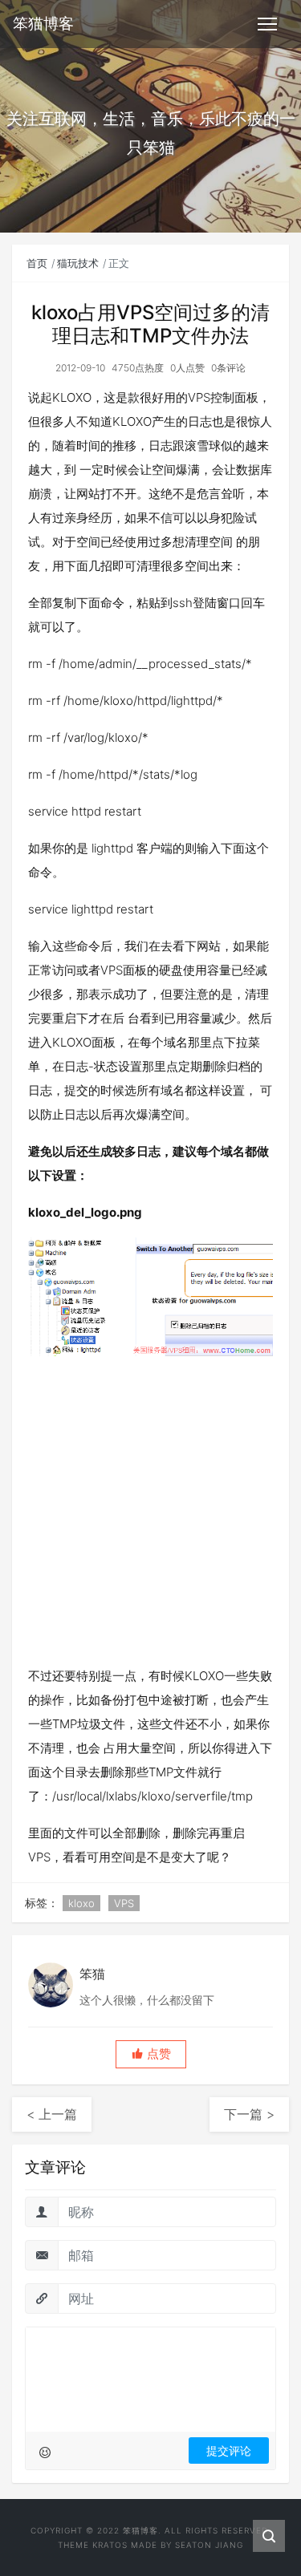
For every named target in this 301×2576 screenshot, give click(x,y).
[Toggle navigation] (267, 24)
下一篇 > (249, 2114)
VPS (124, 1903)
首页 (37, 263)
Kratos (110, 2545)
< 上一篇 (52, 2114)
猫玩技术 (78, 263)
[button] (151, 2054)
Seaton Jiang (209, 2545)
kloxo (81, 1903)
